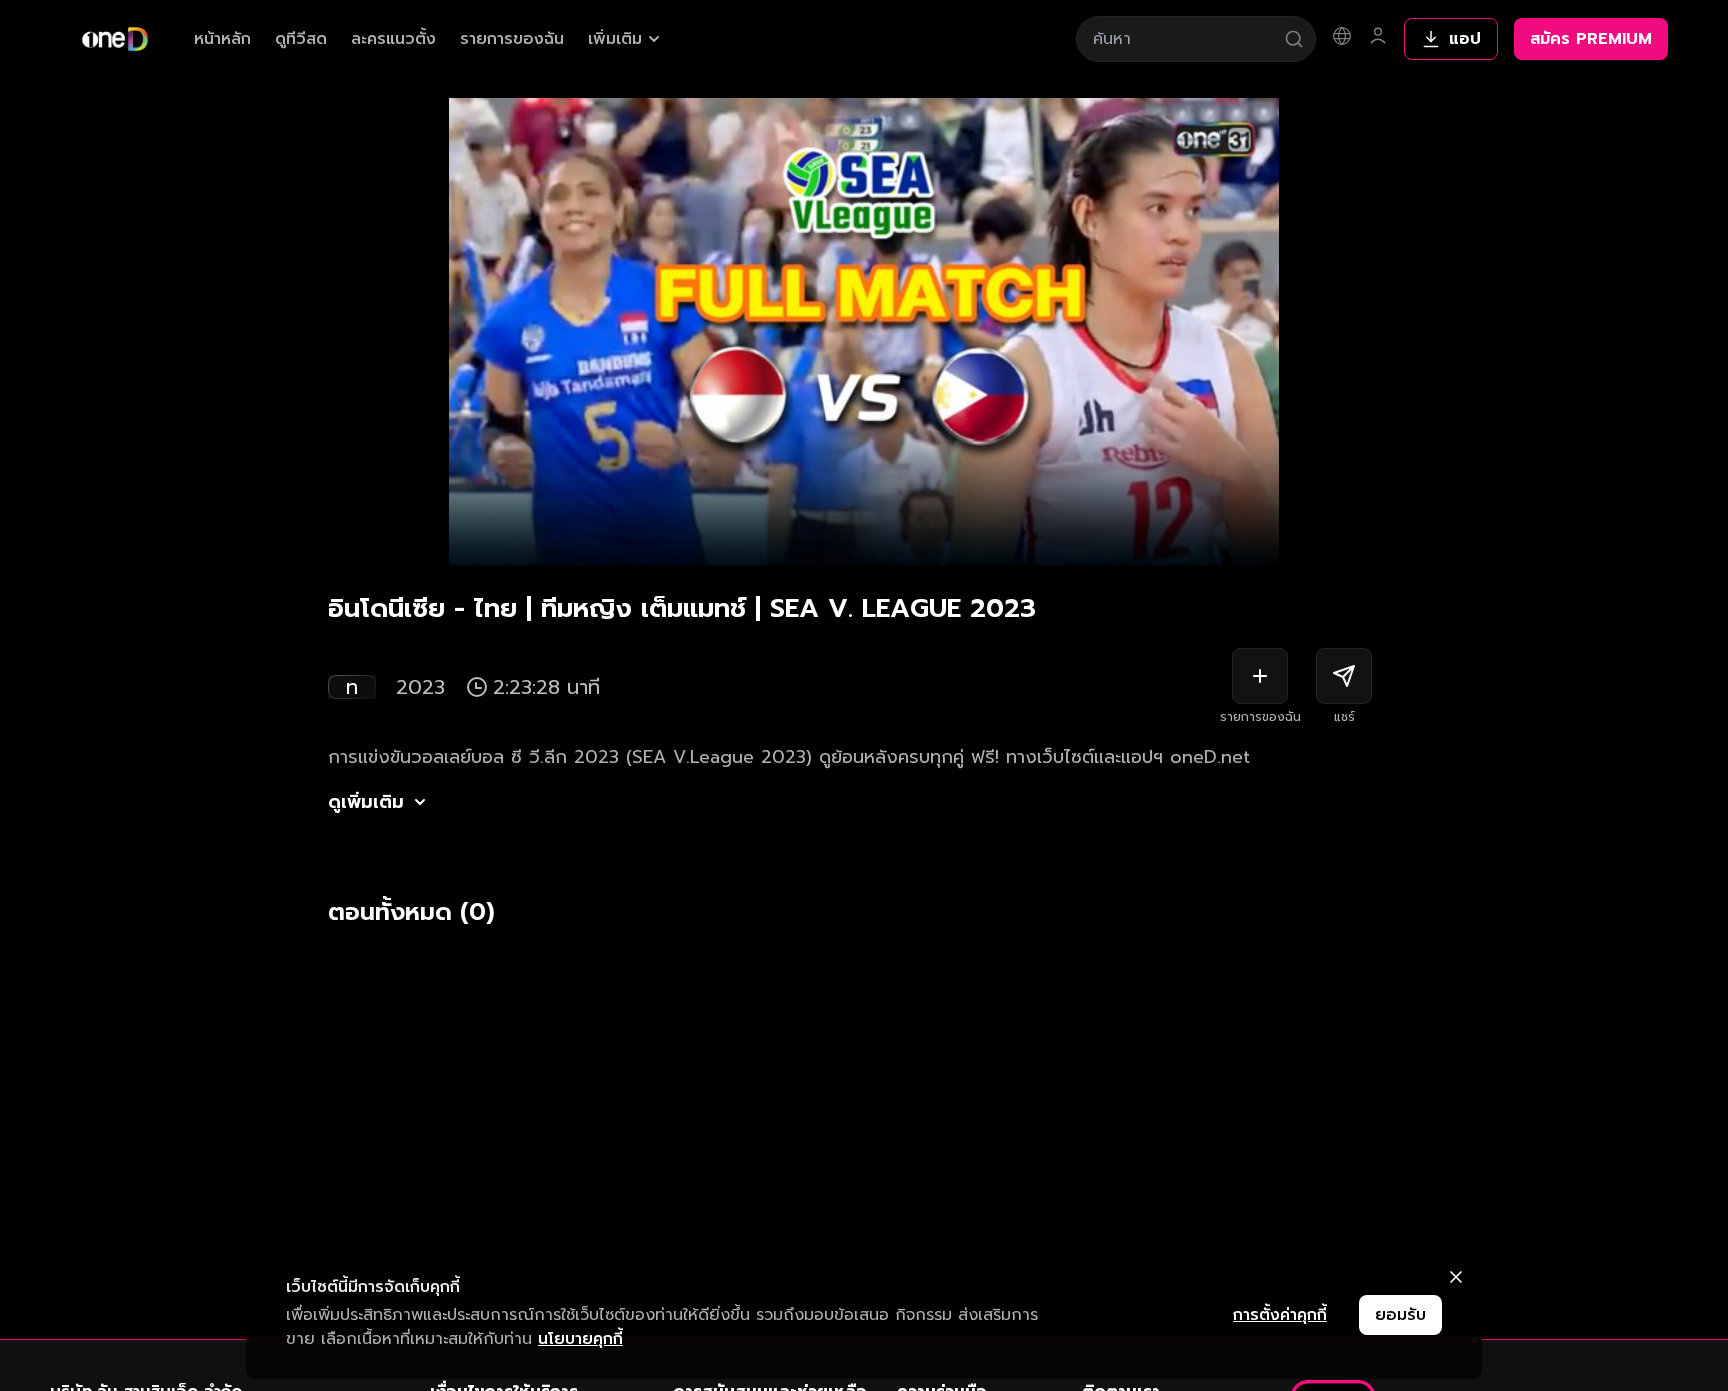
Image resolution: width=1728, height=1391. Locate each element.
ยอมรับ (1400, 1315)
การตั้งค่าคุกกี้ (1280, 1315)
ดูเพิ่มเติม (366, 802)
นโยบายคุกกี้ (580, 1339)
